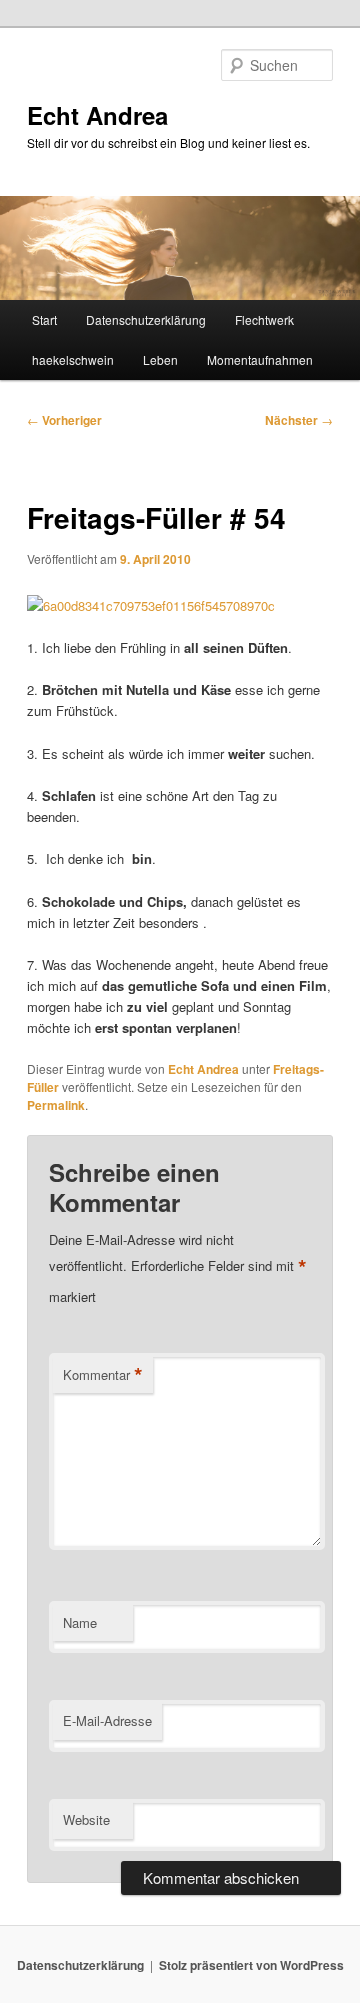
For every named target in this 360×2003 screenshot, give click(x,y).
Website (86, 1819)
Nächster (299, 420)
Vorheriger (64, 420)
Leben (160, 359)
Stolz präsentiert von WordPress (251, 1965)
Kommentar (103, 1375)
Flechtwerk (264, 319)
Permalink (56, 1105)
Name (80, 1622)
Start (44, 319)
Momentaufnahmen (260, 359)
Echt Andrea (97, 115)
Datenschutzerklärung (146, 319)
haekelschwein (73, 359)
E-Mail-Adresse (107, 1720)
